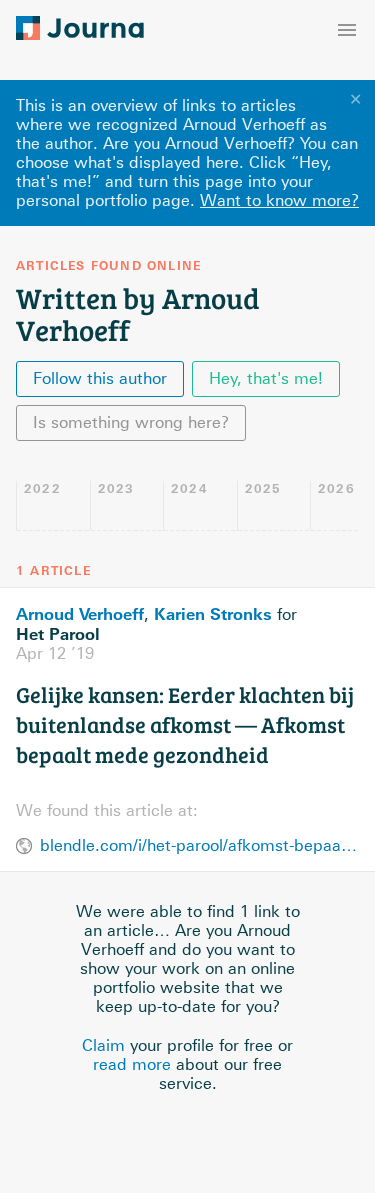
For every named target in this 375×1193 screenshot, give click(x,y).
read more (132, 1064)
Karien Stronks (213, 614)
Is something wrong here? (131, 422)
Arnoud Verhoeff (80, 614)
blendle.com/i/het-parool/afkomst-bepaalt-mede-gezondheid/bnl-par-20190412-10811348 (199, 845)
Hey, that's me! (266, 378)
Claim (103, 1045)
